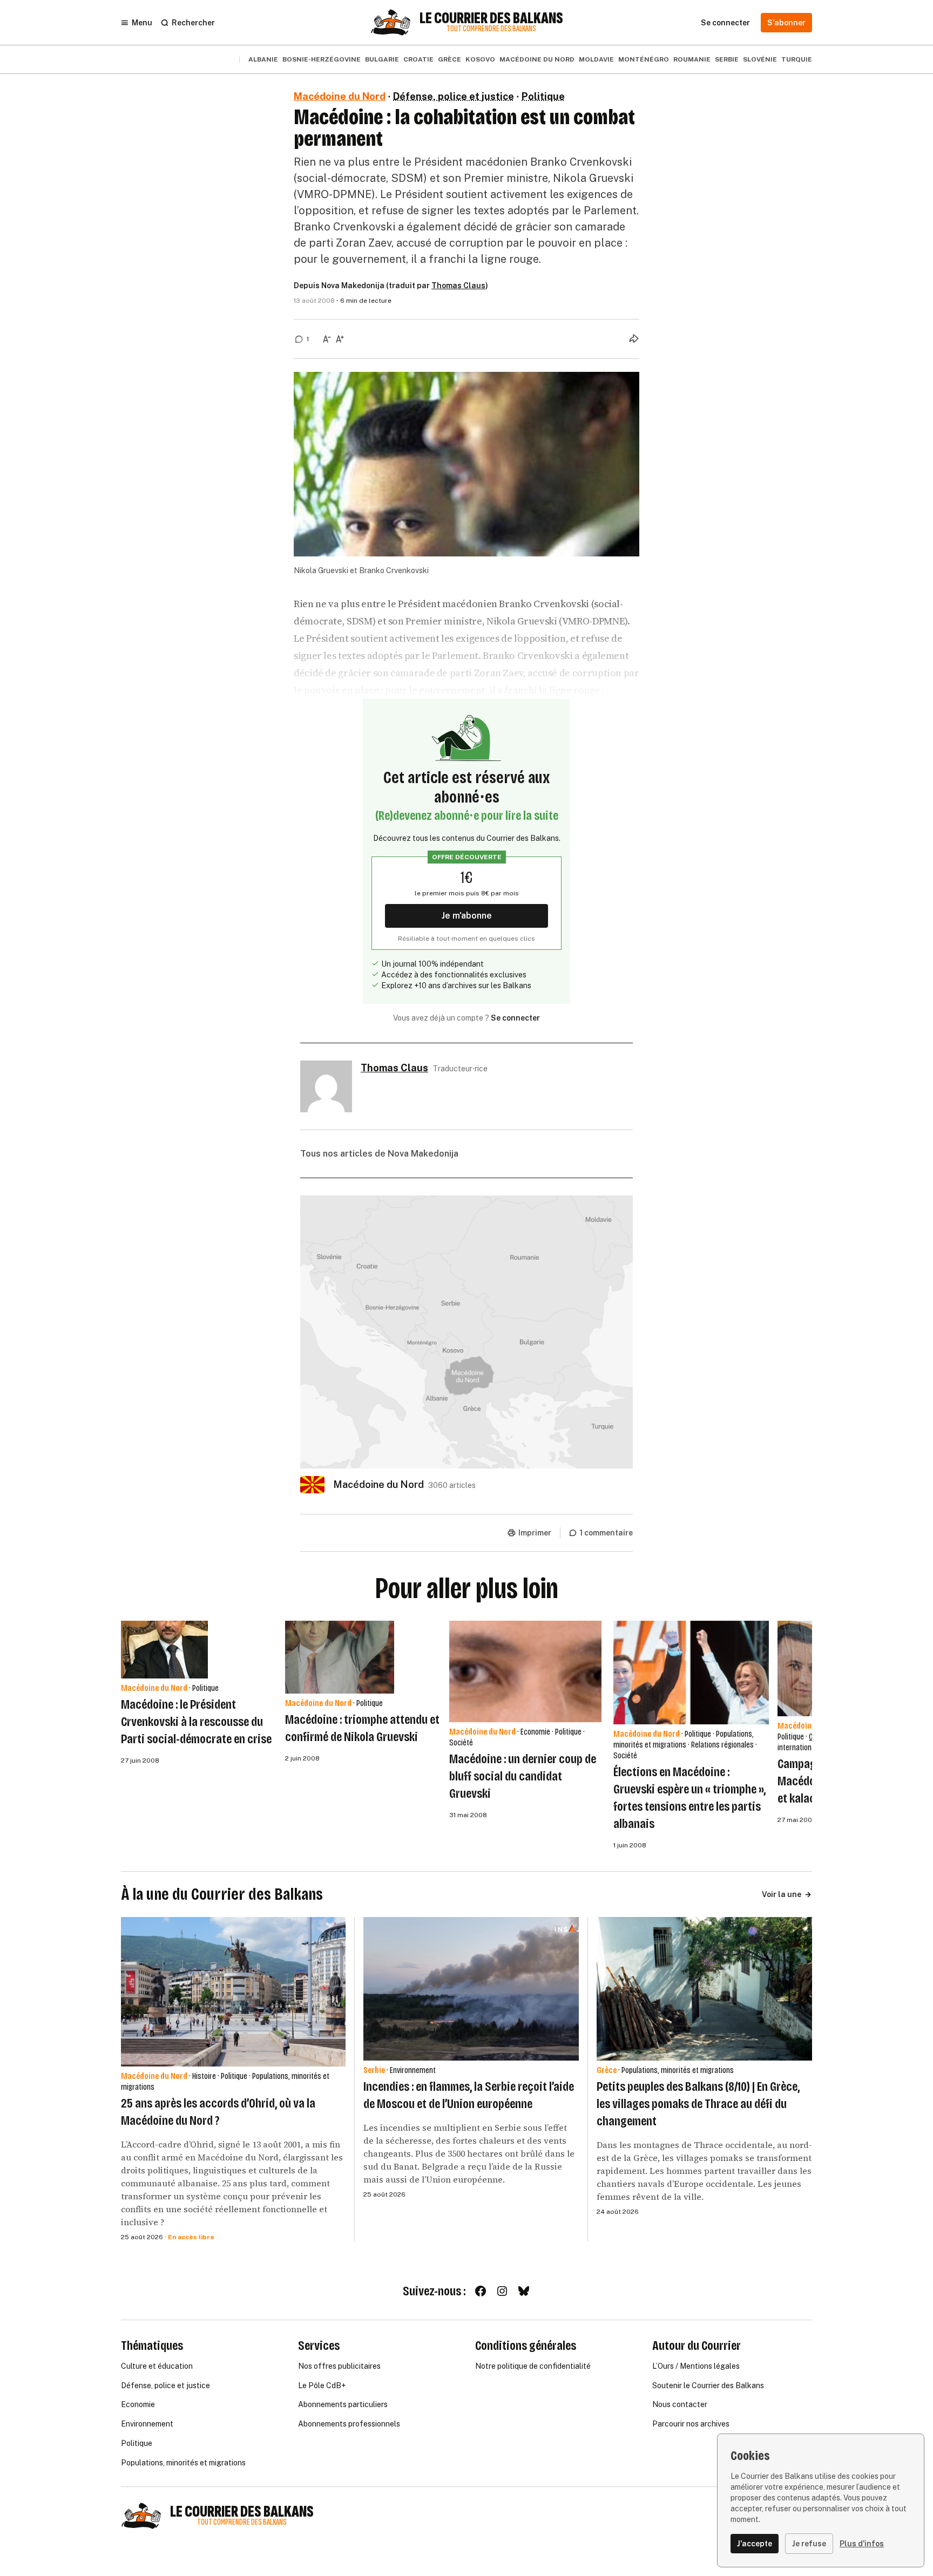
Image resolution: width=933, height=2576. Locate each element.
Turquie (797, 59)
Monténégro (644, 59)
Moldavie (596, 59)
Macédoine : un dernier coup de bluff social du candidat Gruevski (523, 1776)
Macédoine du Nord (537, 59)
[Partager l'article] (634, 338)
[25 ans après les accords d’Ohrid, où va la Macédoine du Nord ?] (233, 1992)
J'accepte (755, 2544)
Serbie (727, 59)
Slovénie (760, 59)
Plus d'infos (862, 2544)
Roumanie (692, 59)
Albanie (263, 59)
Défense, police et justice (454, 96)
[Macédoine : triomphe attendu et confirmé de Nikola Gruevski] (340, 1657)
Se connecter (515, 1018)
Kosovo (480, 59)
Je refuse (809, 2544)
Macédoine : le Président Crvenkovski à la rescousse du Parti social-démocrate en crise (196, 1722)
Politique (543, 96)
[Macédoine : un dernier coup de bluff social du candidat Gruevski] (525, 1671)
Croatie (418, 59)
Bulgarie (382, 59)
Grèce (449, 59)
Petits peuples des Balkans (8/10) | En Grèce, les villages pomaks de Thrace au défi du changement (698, 2104)
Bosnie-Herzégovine (322, 59)
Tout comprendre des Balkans (491, 29)
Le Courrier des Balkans (491, 18)
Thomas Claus (458, 286)
